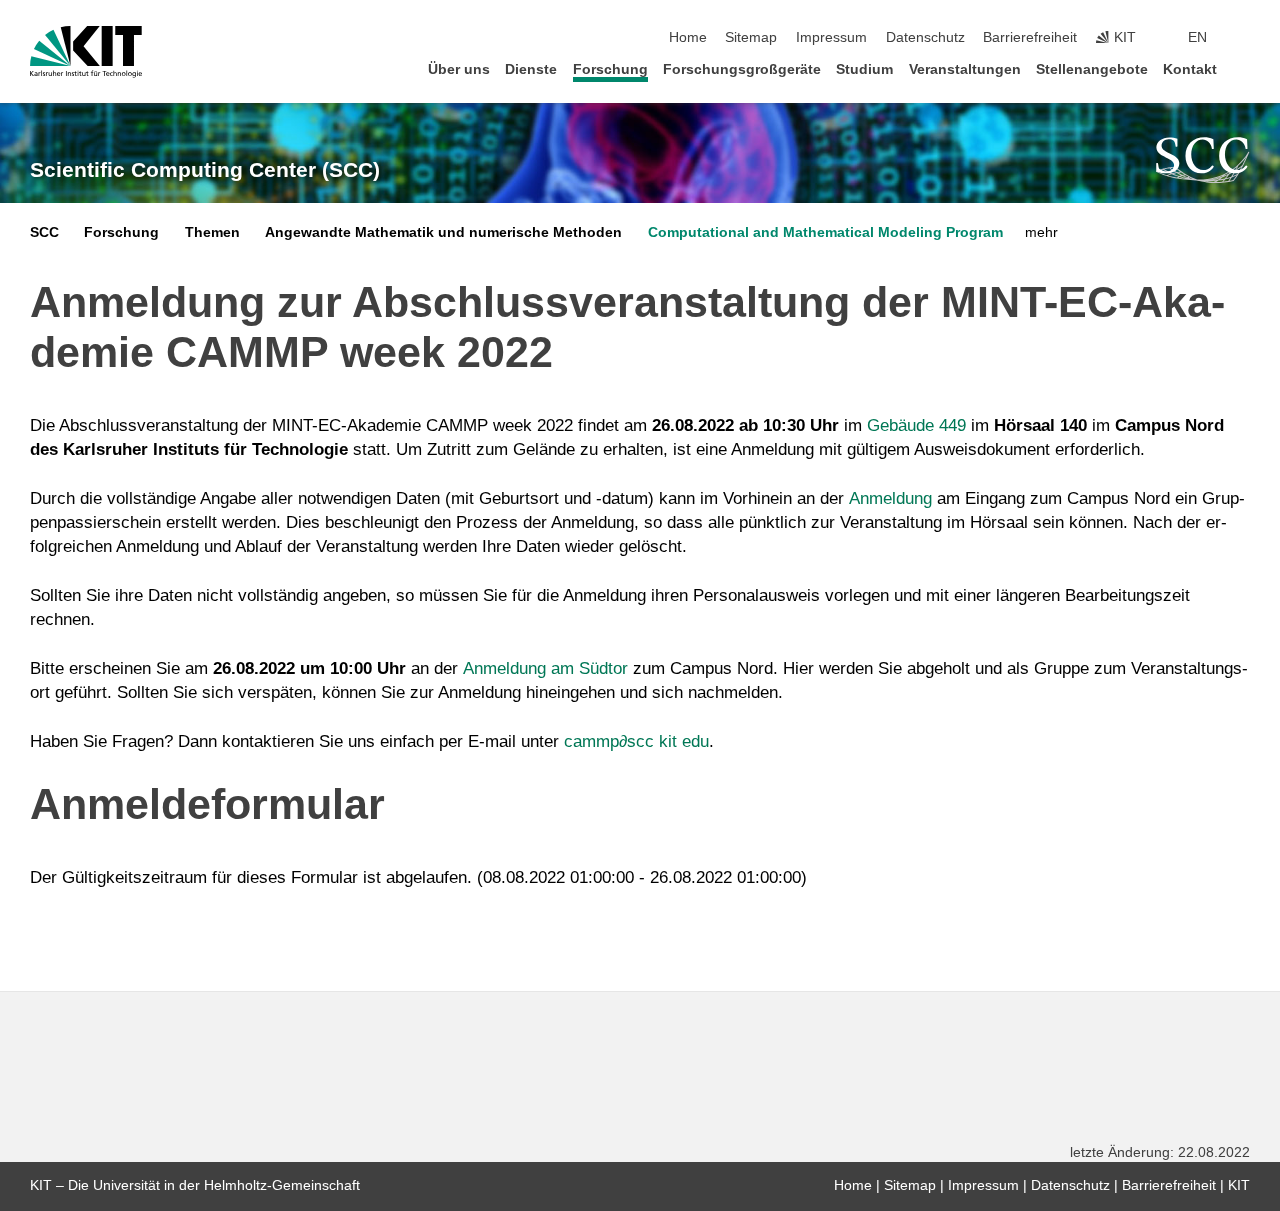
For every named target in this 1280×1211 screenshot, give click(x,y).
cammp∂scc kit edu (636, 741)
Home (688, 37)
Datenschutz (925, 37)
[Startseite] (1244, 68)
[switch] (1244, 38)
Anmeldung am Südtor (545, 668)
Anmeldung (890, 498)
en (1197, 37)
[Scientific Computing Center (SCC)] (1203, 160)
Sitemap (751, 37)
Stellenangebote (1092, 69)
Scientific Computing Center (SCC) (205, 170)
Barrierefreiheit (1030, 37)
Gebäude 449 (916, 425)
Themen (212, 232)
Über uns (459, 69)
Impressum (831, 37)
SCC (44, 232)
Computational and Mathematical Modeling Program (825, 232)
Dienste (531, 69)
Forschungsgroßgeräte (742, 69)
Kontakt (1190, 69)
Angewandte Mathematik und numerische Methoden (443, 232)
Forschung (610, 69)
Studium (864, 69)
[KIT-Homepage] (86, 52)
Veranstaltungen (965, 69)
